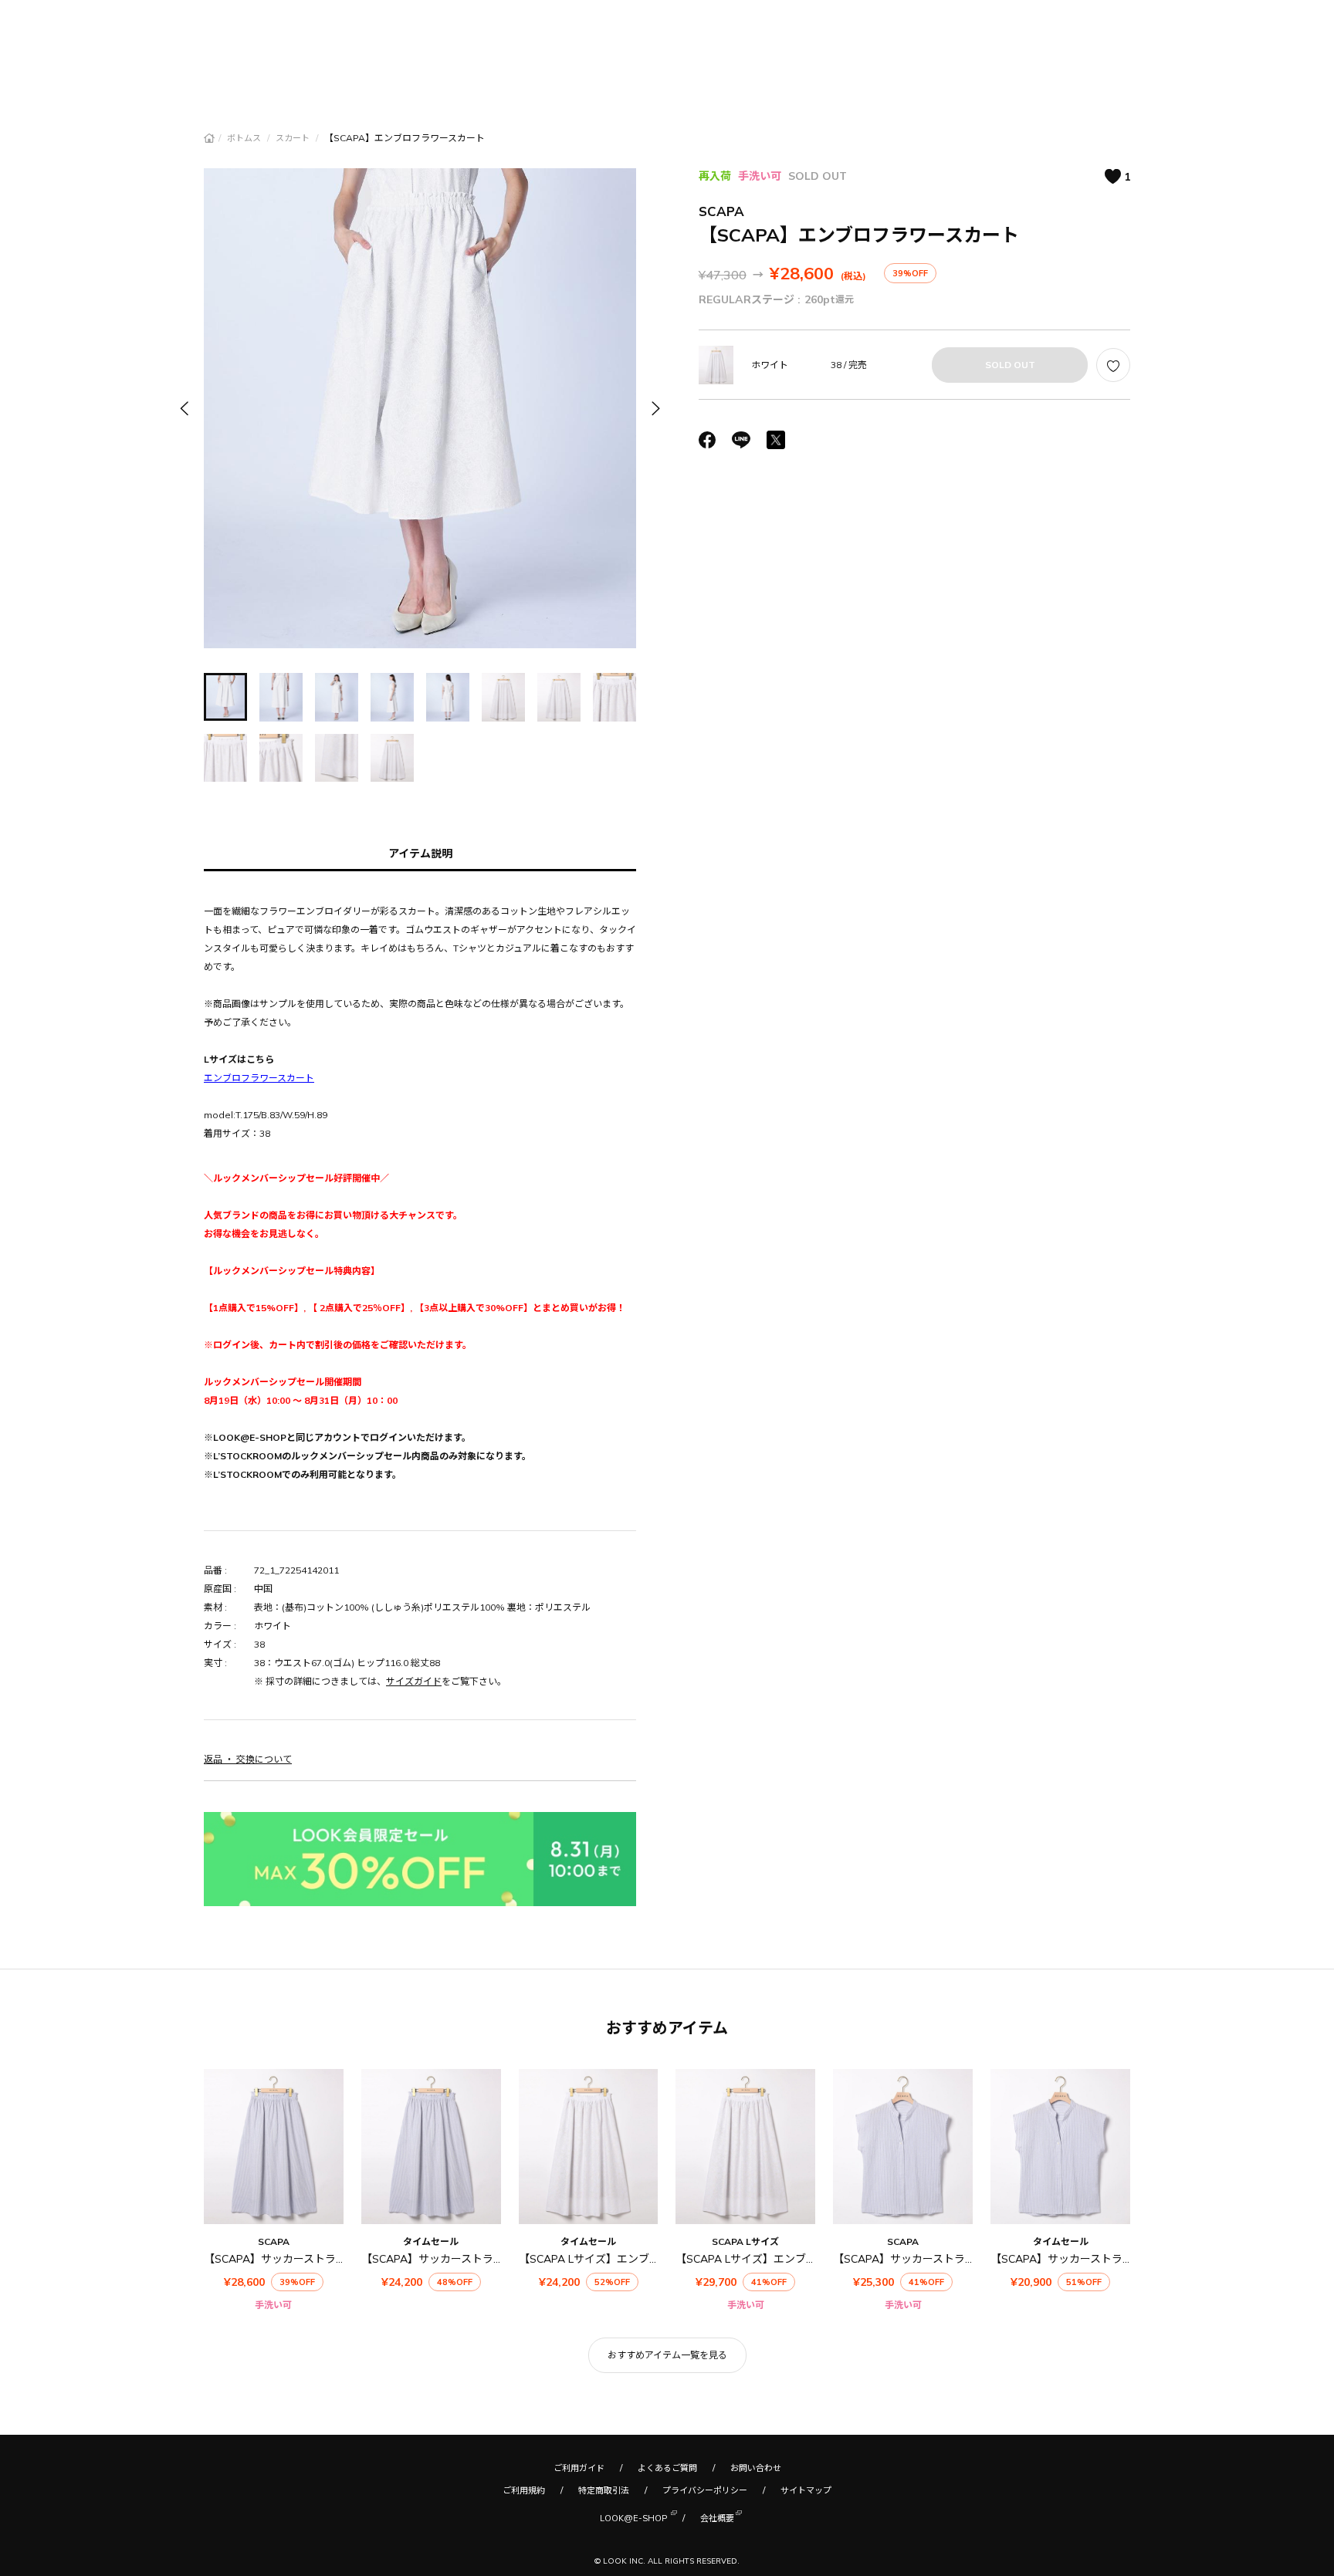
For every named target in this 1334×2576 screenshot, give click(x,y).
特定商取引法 (604, 2490)
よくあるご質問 (667, 2468)
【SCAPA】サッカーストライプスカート (302, 2259)
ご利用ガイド (579, 2468)
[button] (655, 408)
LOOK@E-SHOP (633, 2518)
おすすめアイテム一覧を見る (667, 2355)
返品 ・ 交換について (248, 1759)
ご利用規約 (524, 2490)
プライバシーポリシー (705, 2490)
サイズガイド (414, 1681)
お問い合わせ (756, 2468)
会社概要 (717, 2518)
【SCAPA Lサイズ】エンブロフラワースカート (632, 2259)
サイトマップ (806, 2490)
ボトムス (245, 138)
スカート (294, 138)
